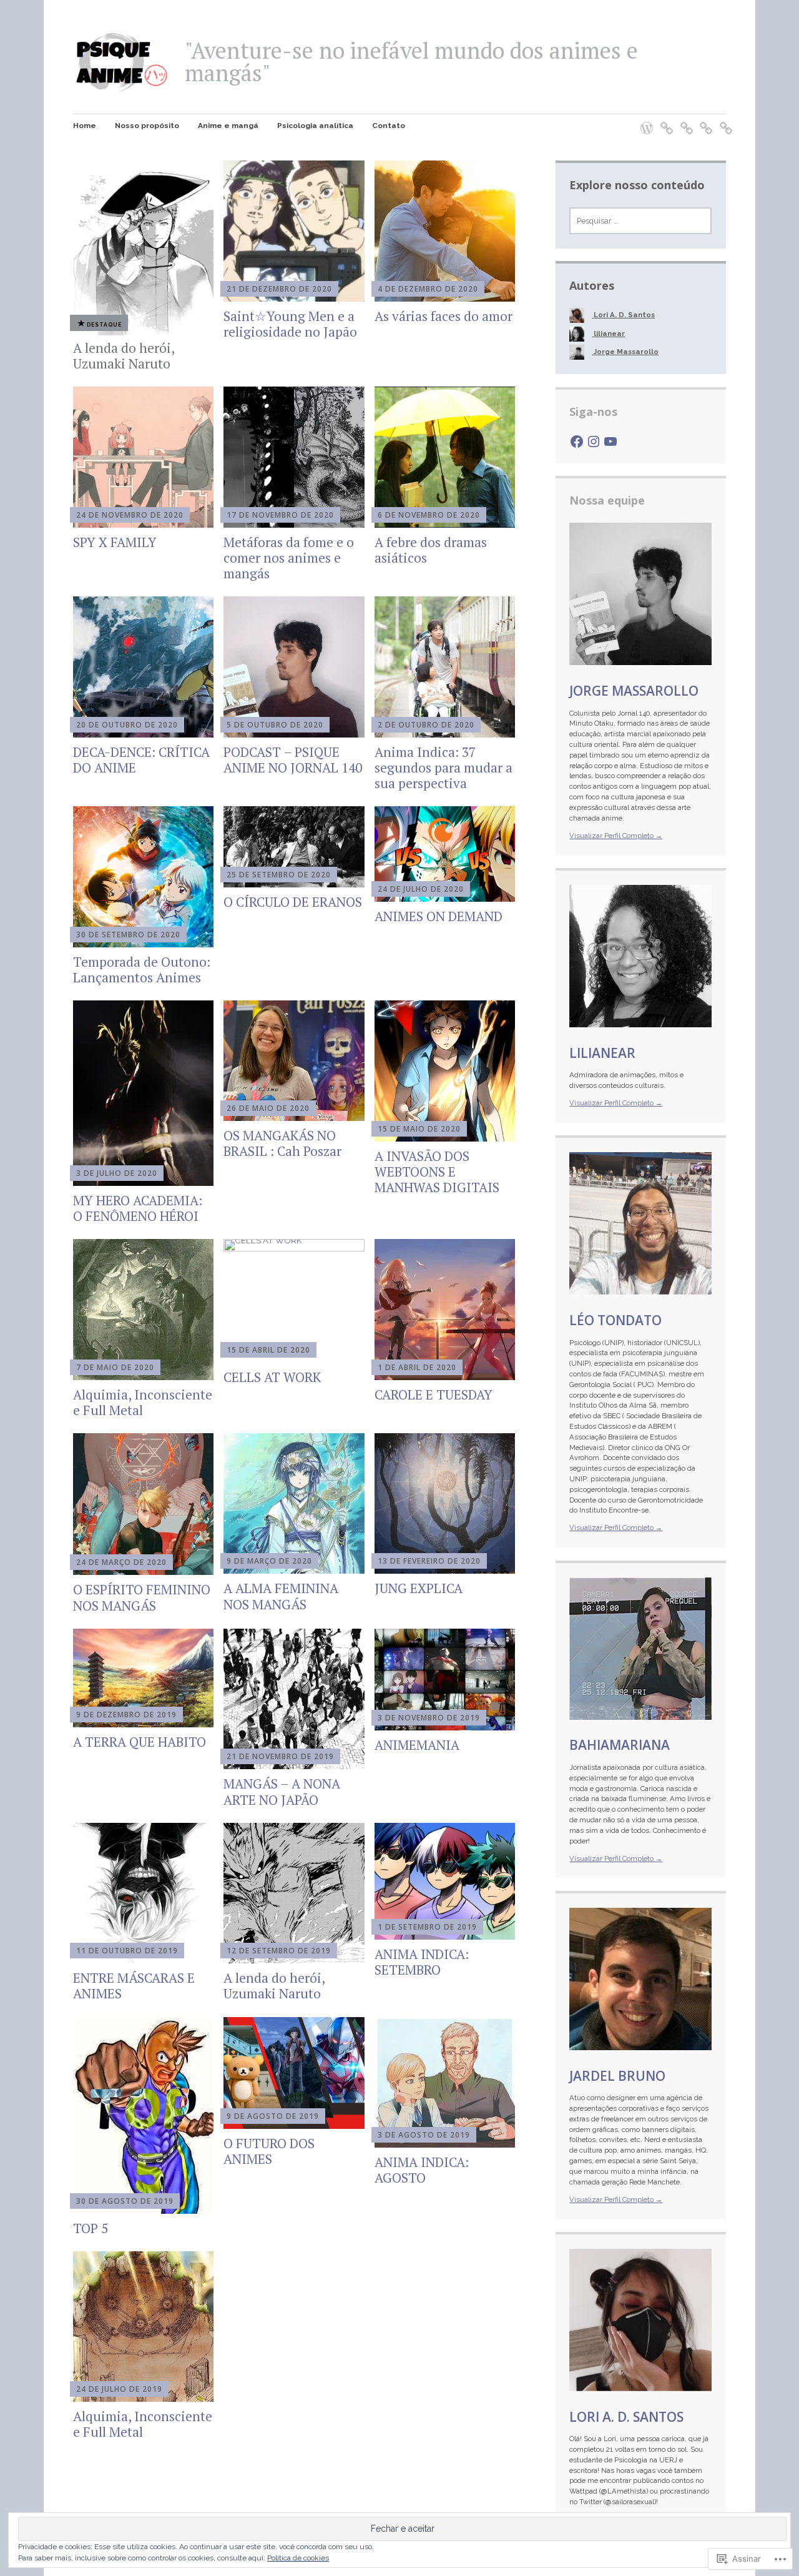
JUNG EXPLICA (419, 1588)
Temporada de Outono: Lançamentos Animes (142, 970)
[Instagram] (594, 442)
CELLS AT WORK (272, 1377)
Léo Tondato (615, 1320)
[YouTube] (610, 442)
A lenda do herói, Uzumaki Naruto (124, 356)
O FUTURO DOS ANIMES (269, 2151)
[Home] (643, 120)
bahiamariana (620, 1745)
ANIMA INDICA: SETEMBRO (422, 1962)
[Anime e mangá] (683, 120)
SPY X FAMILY (115, 542)
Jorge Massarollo (634, 691)
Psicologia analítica (315, 126)
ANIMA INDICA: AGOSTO (422, 2170)
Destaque (104, 324)
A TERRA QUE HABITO (140, 1742)
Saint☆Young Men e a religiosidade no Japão (290, 324)
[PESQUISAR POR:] (640, 221)
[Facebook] (577, 442)
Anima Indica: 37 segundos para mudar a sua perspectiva (444, 767)
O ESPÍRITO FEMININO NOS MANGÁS (142, 1597)
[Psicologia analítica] (702, 120)
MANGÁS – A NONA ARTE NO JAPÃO (282, 1791)
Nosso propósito (147, 126)
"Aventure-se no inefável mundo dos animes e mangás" (411, 62)
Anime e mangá (228, 126)
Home (85, 126)
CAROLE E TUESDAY (434, 1394)
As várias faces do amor (444, 316)
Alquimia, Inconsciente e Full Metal (143, 1402)
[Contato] (722, 120)
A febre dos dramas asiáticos (431, 550)
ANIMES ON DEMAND (439, 916)
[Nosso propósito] (663, 120)
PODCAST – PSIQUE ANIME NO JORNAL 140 (293, 760)
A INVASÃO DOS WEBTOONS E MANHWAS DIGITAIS (437, 1172)
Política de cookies (298, 2558)
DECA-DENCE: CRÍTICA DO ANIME (141, 760)
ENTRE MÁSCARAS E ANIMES (134, 1986)
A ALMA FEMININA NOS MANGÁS (281, 1596)
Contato (389, 126)
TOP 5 (91, 2228)
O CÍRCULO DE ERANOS (293, 902)
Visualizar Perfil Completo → (616, 836)
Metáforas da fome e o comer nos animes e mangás (289, 558)
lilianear (602, 1053)
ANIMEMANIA (417, 1745)
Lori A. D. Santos (626, 2417)
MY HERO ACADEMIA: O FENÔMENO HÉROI (138, 1208)
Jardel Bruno (617, 2076)
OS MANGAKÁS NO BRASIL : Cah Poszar (282, 1143)
